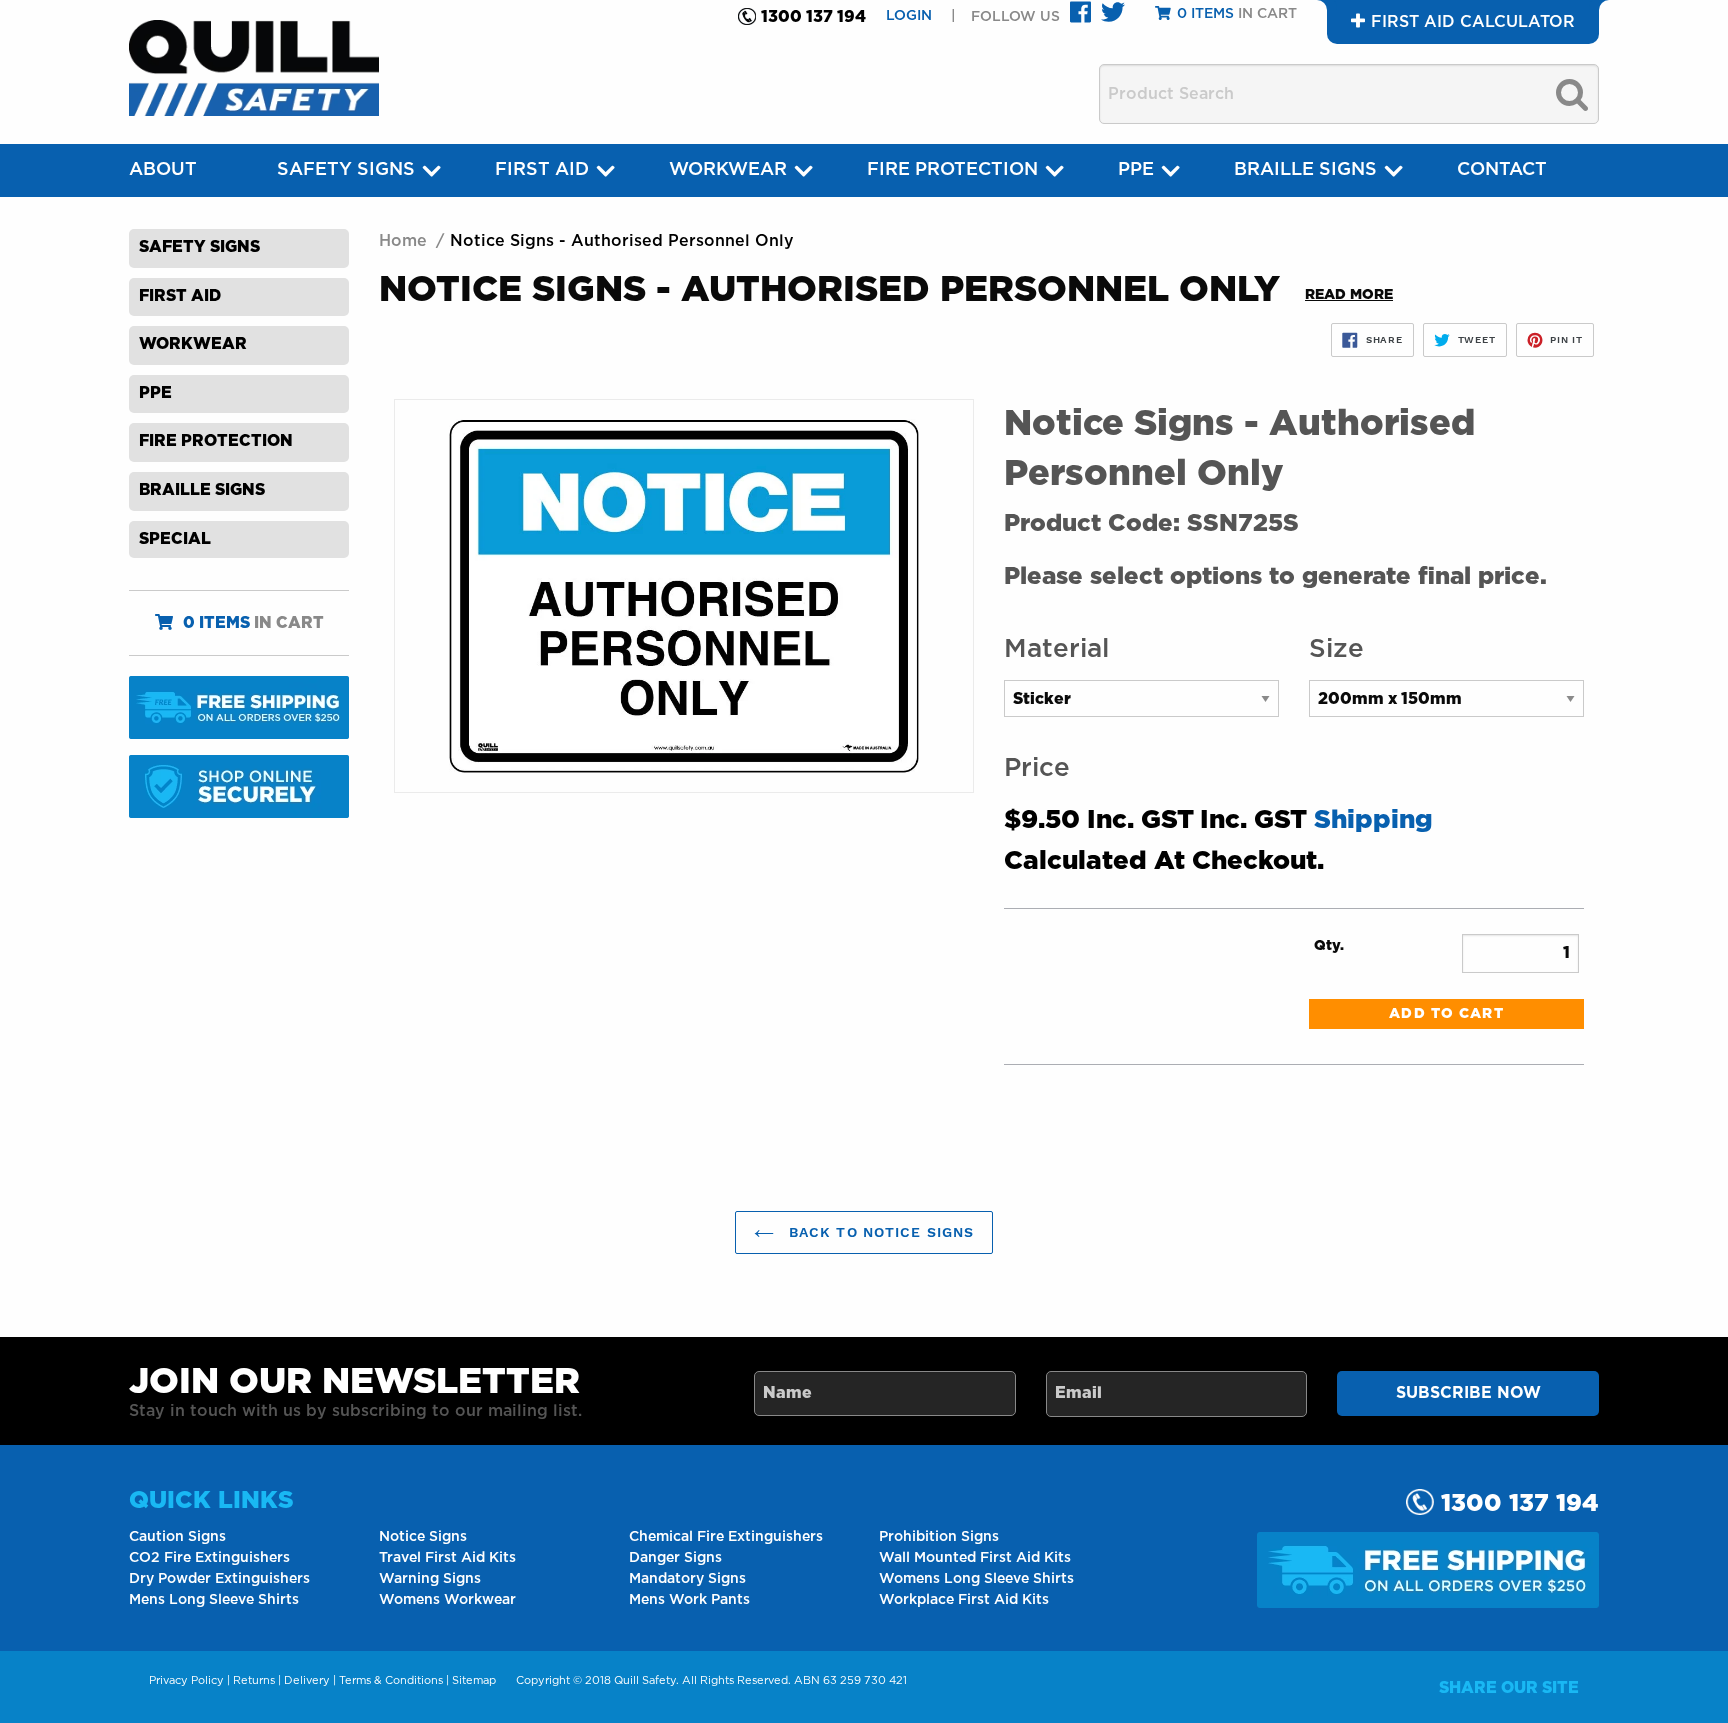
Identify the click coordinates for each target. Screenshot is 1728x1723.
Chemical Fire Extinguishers (726, 1537)
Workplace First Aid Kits (964, 1600)
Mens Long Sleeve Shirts (214, 1600)
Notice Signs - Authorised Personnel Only (622, 241)
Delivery (307, 1680)
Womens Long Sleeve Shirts (976, 1579)
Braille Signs (1305, 170)
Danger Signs (675, 1558)
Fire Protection (952, 170)
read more (1349, 295)
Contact (1502, 170)
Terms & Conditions (391, 1680)
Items (1205, 14)
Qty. (1329, 946)
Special (175, 539)
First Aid (542, 170)
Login (911, 16)
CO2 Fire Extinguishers (209, 1558)
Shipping (1373, 820)
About (163, 170)
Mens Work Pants (689, 1600)
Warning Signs (430, 1579)
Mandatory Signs (687, 1579)
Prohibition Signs (939, 1537)
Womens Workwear (447, 1600)
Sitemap (474, 1680)
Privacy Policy (186, 1680)
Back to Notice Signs (879, 1232)
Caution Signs (177, 1537)
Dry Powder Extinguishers (219, 1579)
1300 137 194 (813, 17)
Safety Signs (346, 170)
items (216, 623)
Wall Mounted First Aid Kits (975, 1558)
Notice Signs (423, 1537)
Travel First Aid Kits (447, 1558)
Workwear (728, 170)
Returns (254, 1680)
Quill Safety (645, 1680)
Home (403, 241)
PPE (1136, 170)
